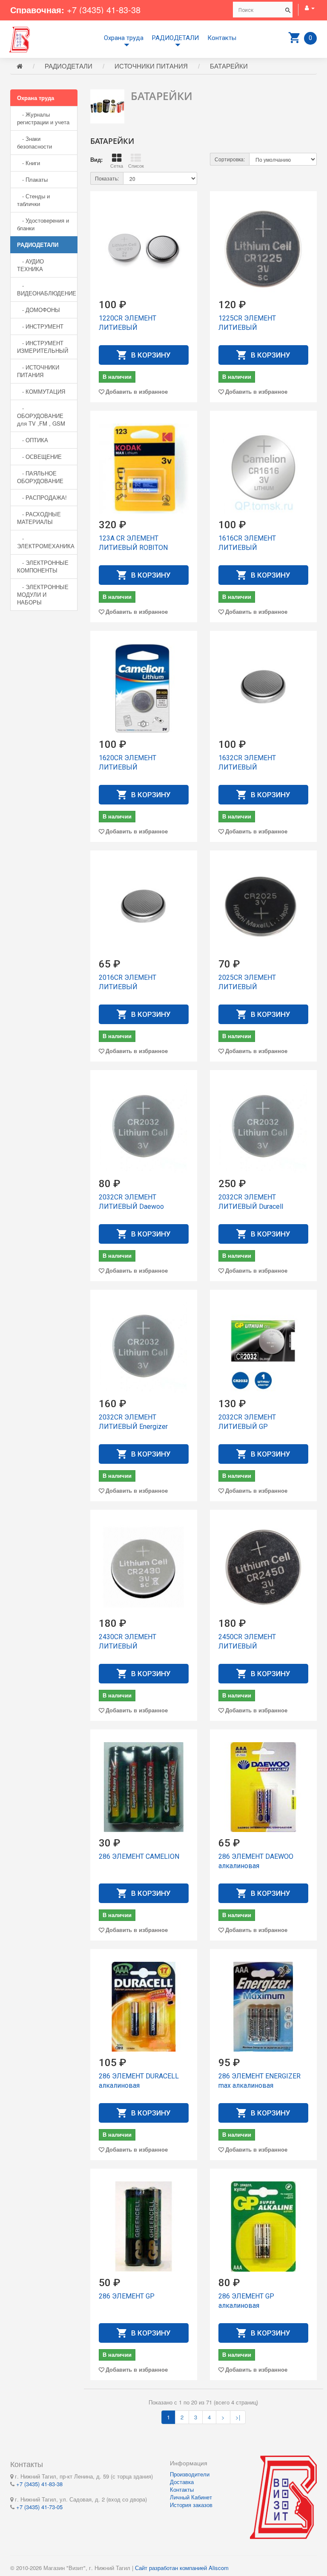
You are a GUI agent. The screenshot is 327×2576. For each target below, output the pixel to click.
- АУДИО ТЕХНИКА (30, 265)
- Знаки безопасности (34, 142)
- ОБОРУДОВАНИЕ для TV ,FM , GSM (41, 416)
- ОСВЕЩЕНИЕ (39, 457)
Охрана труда (124, 38)
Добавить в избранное (137, 391)
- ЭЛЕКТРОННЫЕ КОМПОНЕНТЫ (43, 566)
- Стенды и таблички (33, 200)
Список (136, 166)
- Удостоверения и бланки (43, 224)
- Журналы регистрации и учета (43, 118)
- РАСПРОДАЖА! (42, 497)
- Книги (29, 163)
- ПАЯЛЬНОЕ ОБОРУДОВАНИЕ (40, 477)
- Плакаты (32, 179)
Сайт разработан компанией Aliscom (182, 2568)
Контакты (222, 38)
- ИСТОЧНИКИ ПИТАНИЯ (38, 371)
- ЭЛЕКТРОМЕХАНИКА (46, 542)
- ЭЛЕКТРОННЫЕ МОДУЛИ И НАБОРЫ (43, 594)
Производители (190, 2474)
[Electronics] (20, 39)
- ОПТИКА (33, 440)
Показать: (107, 178)
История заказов (191, 2505)
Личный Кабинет (191, 2497)
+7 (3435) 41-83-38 (104, 10)
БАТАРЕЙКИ (229, 66)
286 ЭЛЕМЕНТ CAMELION (139, 1856)
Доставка (182, 2482)
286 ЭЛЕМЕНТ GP (127, 2296)
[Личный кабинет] (310, 7)
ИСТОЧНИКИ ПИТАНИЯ (151, 66)
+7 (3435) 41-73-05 (39, 2507)
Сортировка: (230, 159)
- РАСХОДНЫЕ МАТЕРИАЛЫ (39, 518)
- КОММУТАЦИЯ (41, 391)
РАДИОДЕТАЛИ (175, 38)
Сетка (117, 166)
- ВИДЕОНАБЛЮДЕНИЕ (47, 289)
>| (238, 2417)
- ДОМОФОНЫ (39, 310)
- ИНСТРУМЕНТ (40, 326)
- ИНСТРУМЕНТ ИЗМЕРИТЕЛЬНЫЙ (43, 347)
